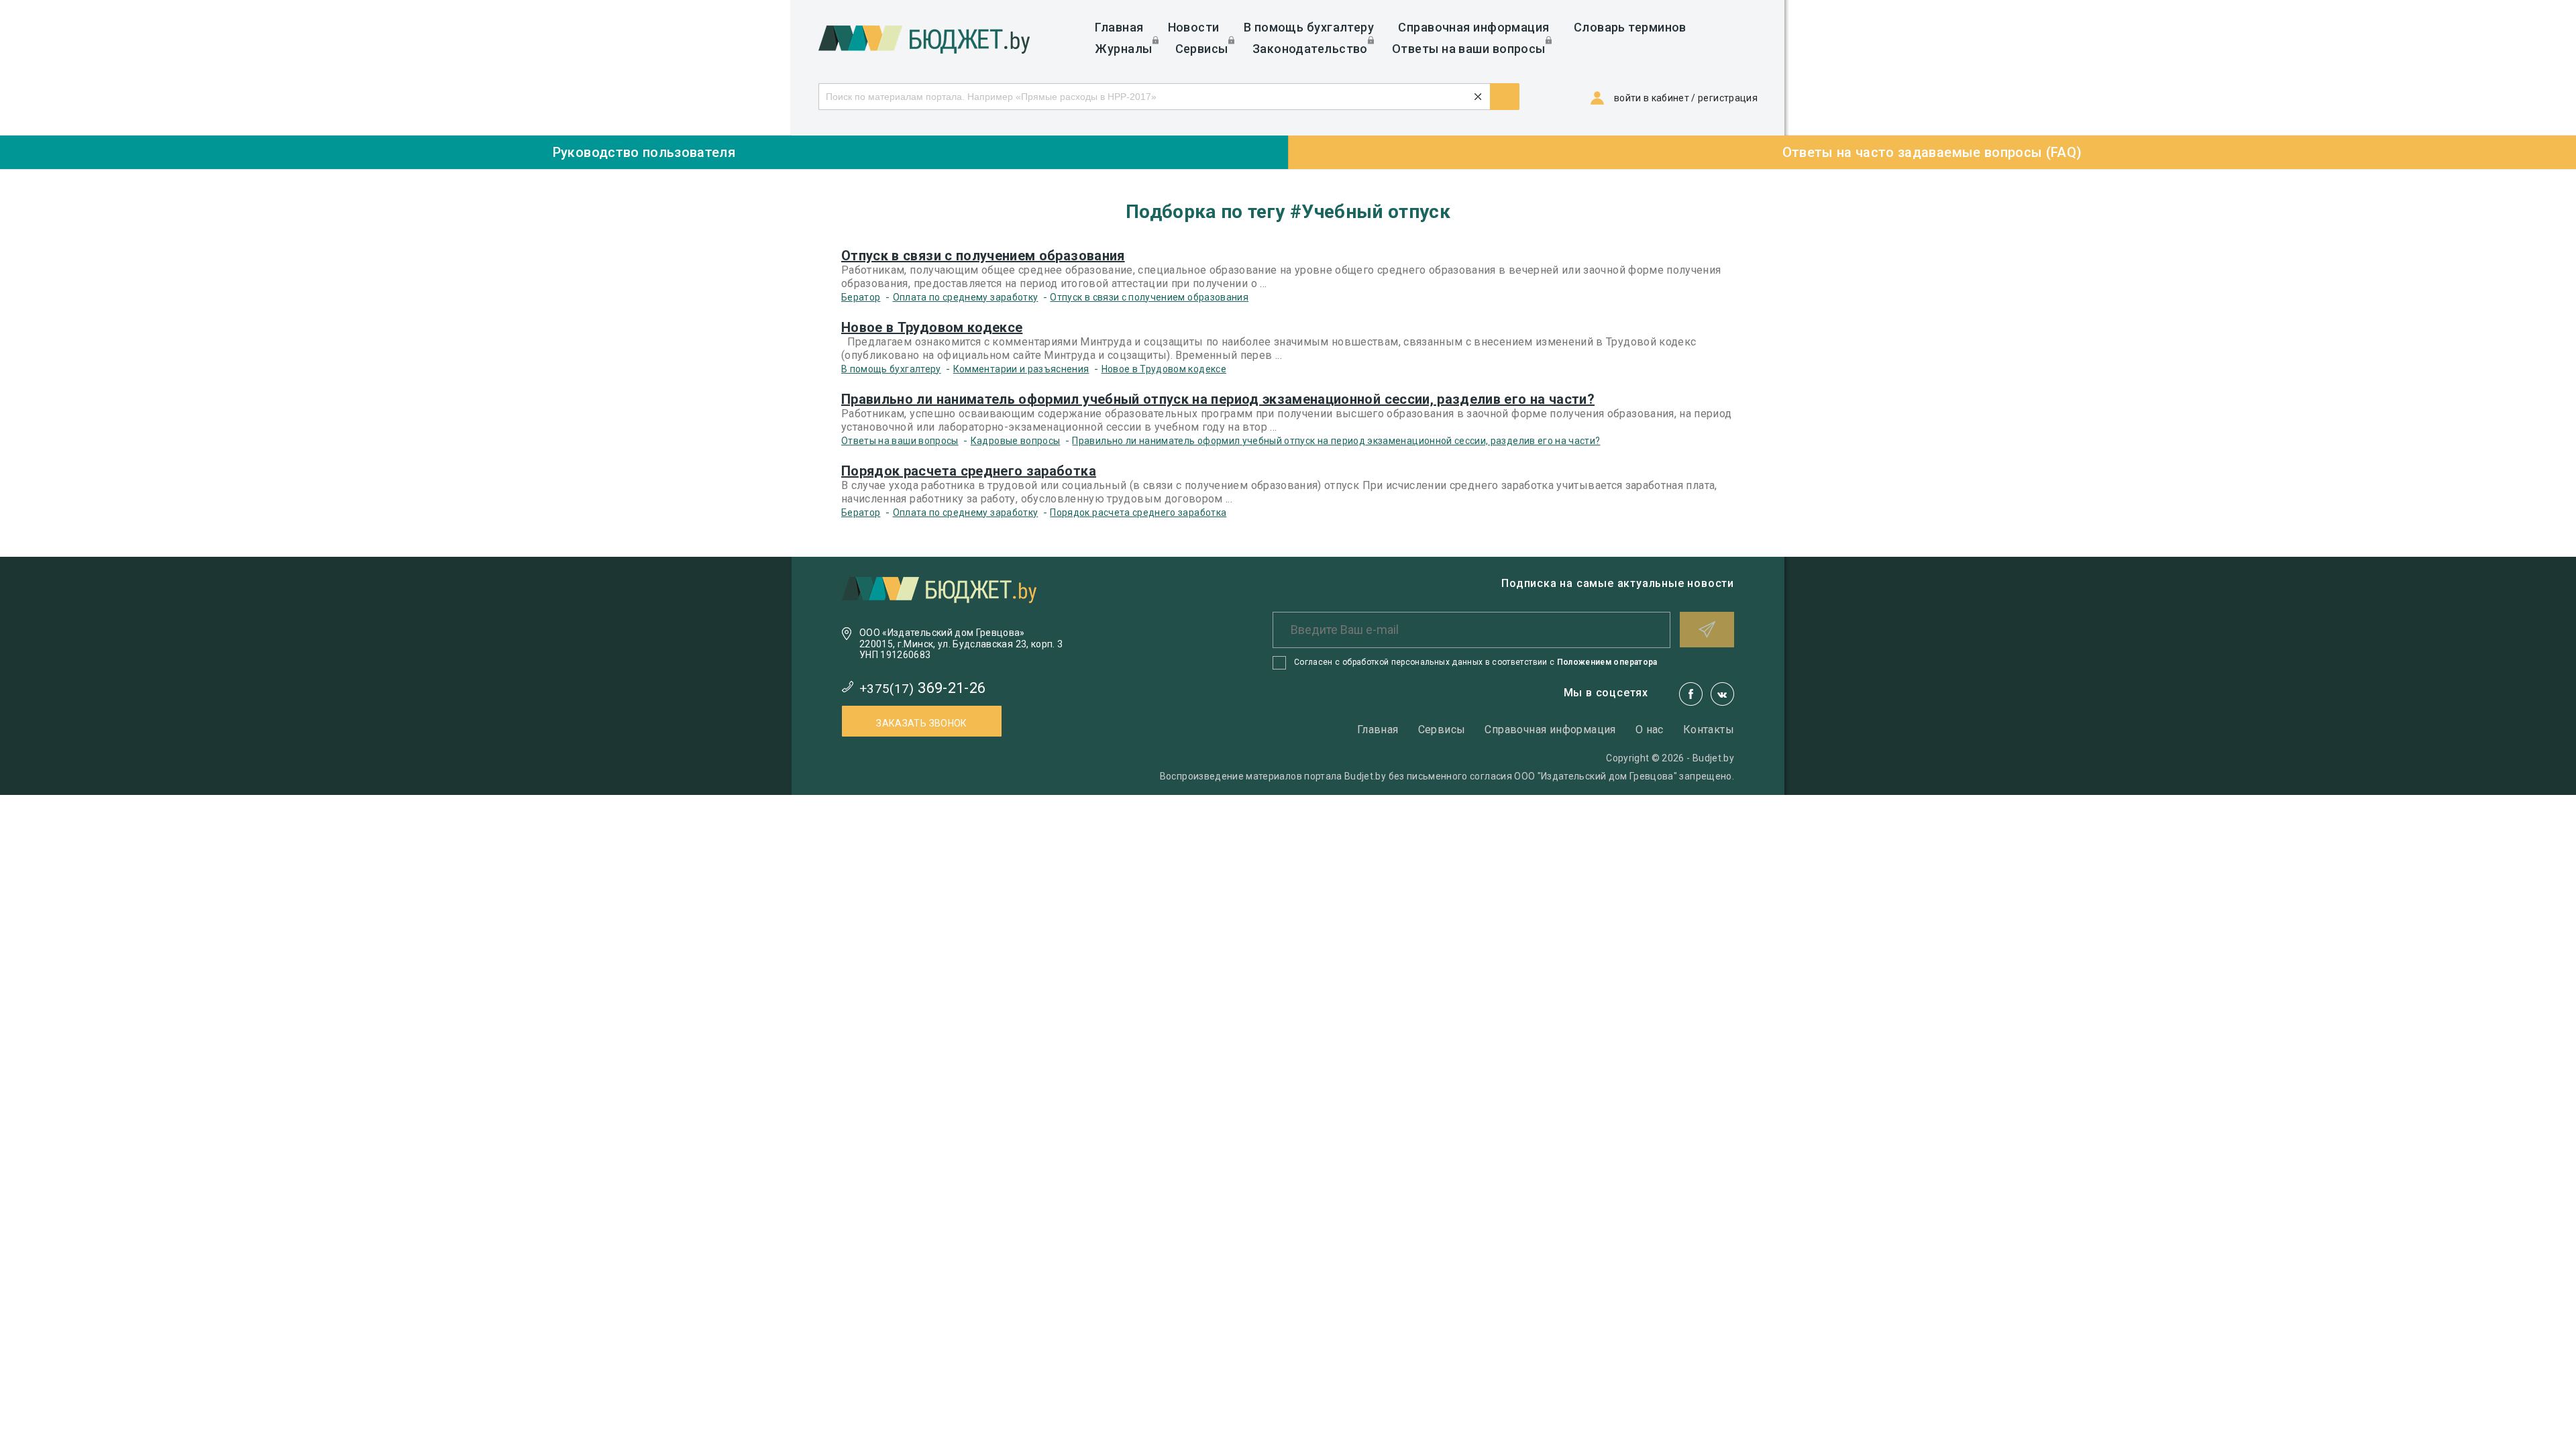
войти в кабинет (1652, 98)
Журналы (1123, 49)
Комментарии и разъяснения (1021, 369)
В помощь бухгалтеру (1309, 27)
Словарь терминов (1630, 27)
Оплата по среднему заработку (966, 297)
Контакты (1709, 730)
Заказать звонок (921, 723)
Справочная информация (1473, 27)
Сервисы (1202, 49)
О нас (1650, 730)
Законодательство (1310, 49)
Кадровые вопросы (1016, 441)
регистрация (1728, 98)
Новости (1194, 27)
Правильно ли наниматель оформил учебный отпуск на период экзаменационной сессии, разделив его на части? (1218, 399)
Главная (1119, 27)
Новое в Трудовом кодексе (932, 327)
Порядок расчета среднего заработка (969, 471)
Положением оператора (1607, 662)
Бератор (861, 297)
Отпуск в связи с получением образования (983, 256)
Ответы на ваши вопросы (1469, 49)
